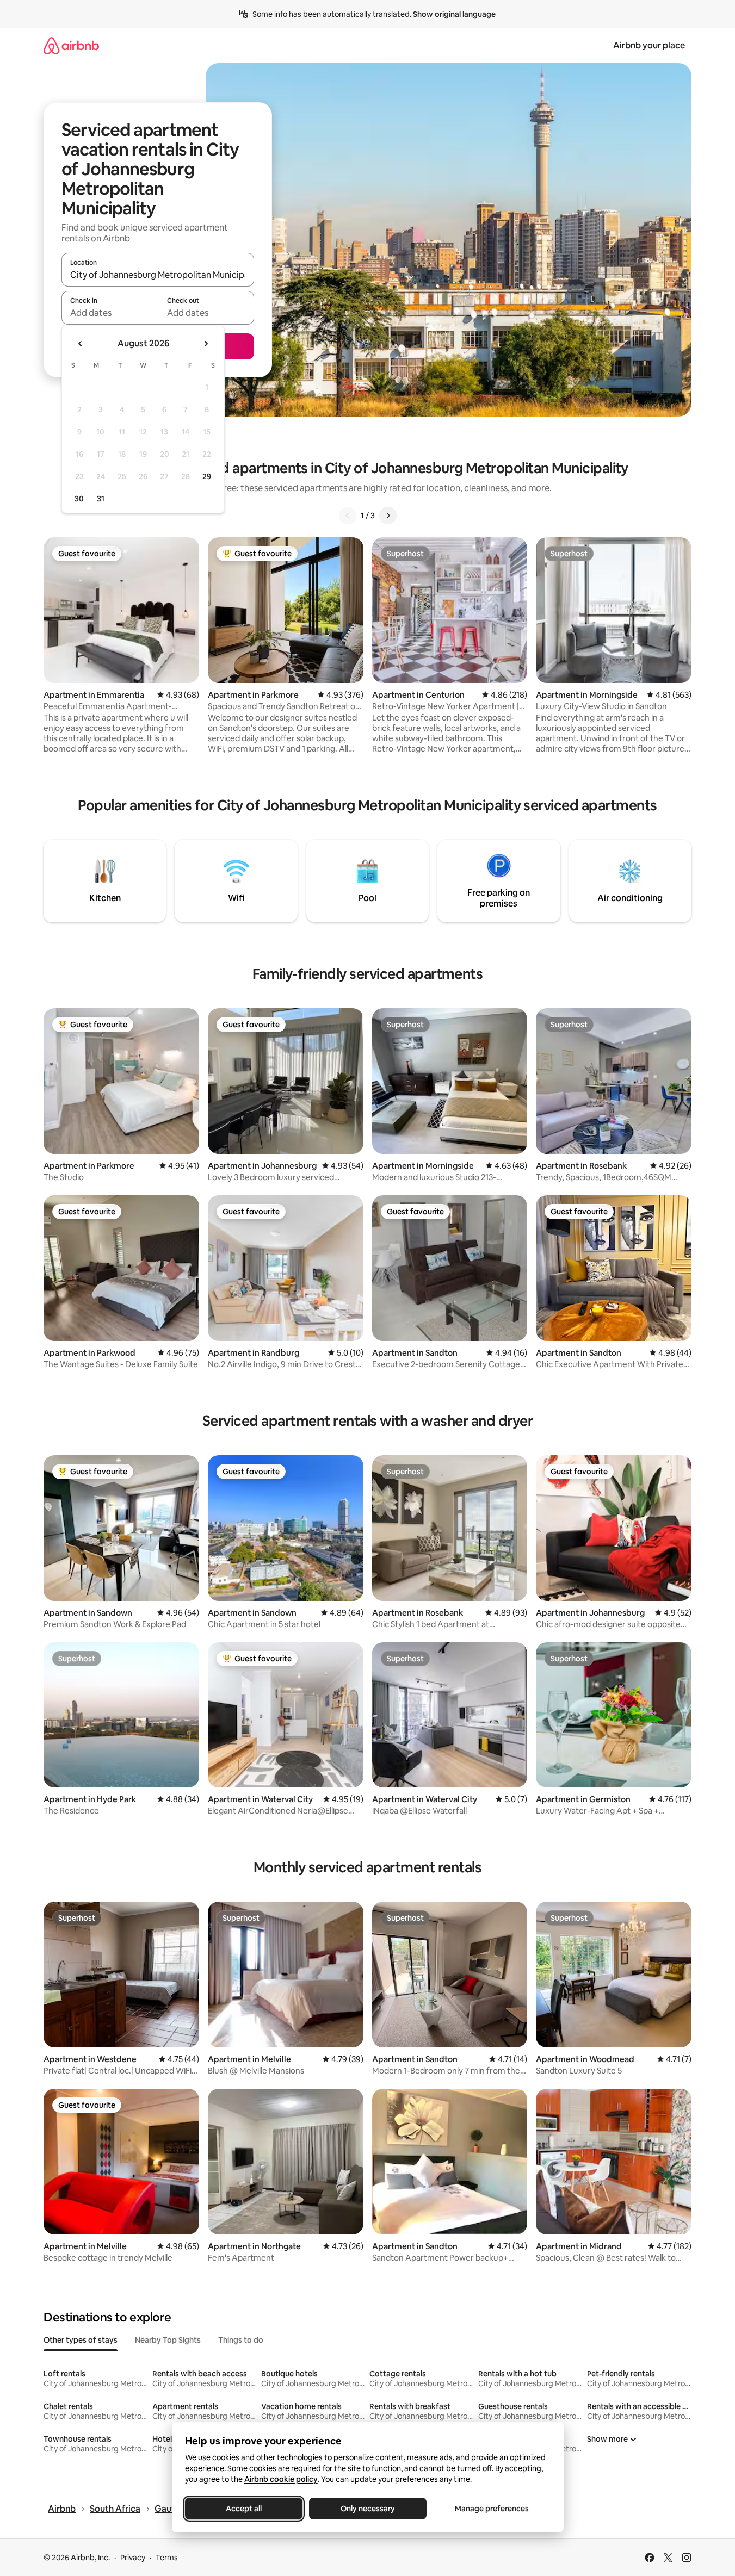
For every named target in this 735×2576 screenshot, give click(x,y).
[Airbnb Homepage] (71, 45)
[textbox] (110, 313)
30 (79, 499)
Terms (167, 2558)
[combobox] (158, 275)
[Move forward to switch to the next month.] (206, 344)
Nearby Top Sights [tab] (168, 2340)
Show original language (454, 14)
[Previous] (348, 516)
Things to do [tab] (241, 2340)
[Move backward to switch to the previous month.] (81, 344)
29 (207, 476)
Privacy (133, 2558)
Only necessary (368, 2509)
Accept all (244, 2509)
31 (101, 499)
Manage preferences (492, 2509)
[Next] (388, 516)
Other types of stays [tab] (81, 2340)
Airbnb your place (649, 45)
